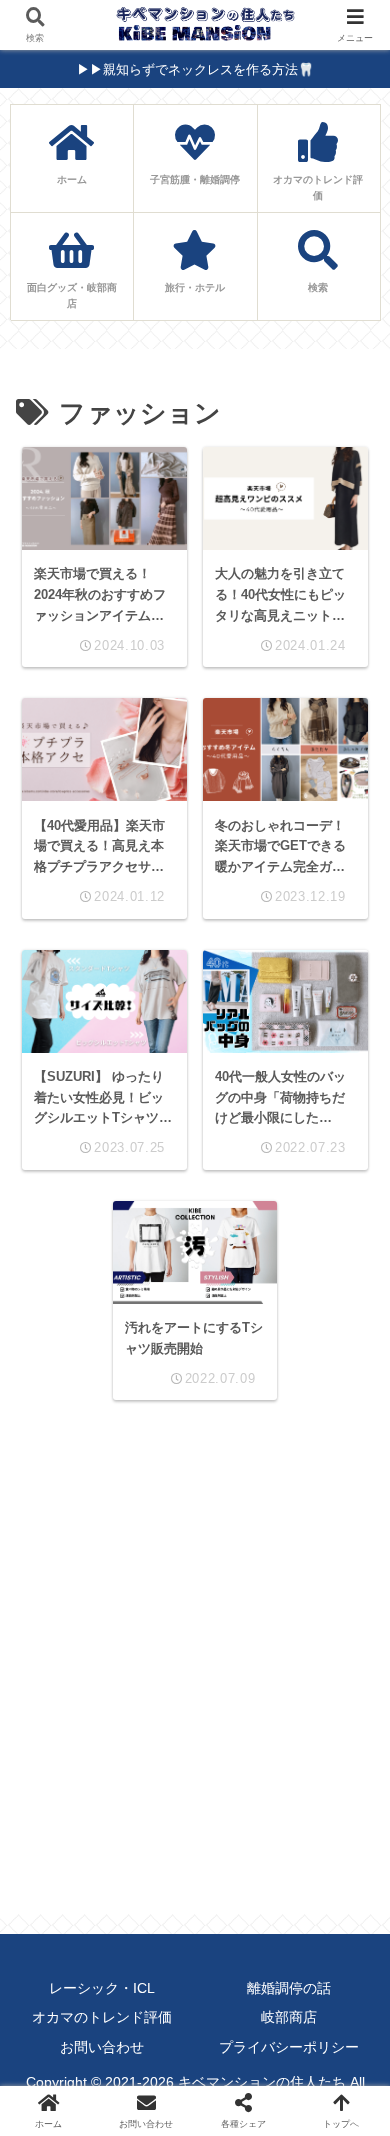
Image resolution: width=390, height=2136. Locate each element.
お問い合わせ (102, 2047)
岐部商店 (289, 2017)
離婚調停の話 (289, 1988)
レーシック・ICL (102, 1988)
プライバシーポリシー (289, 2047)
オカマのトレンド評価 (102, 2017)
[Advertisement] (195, 1658)
